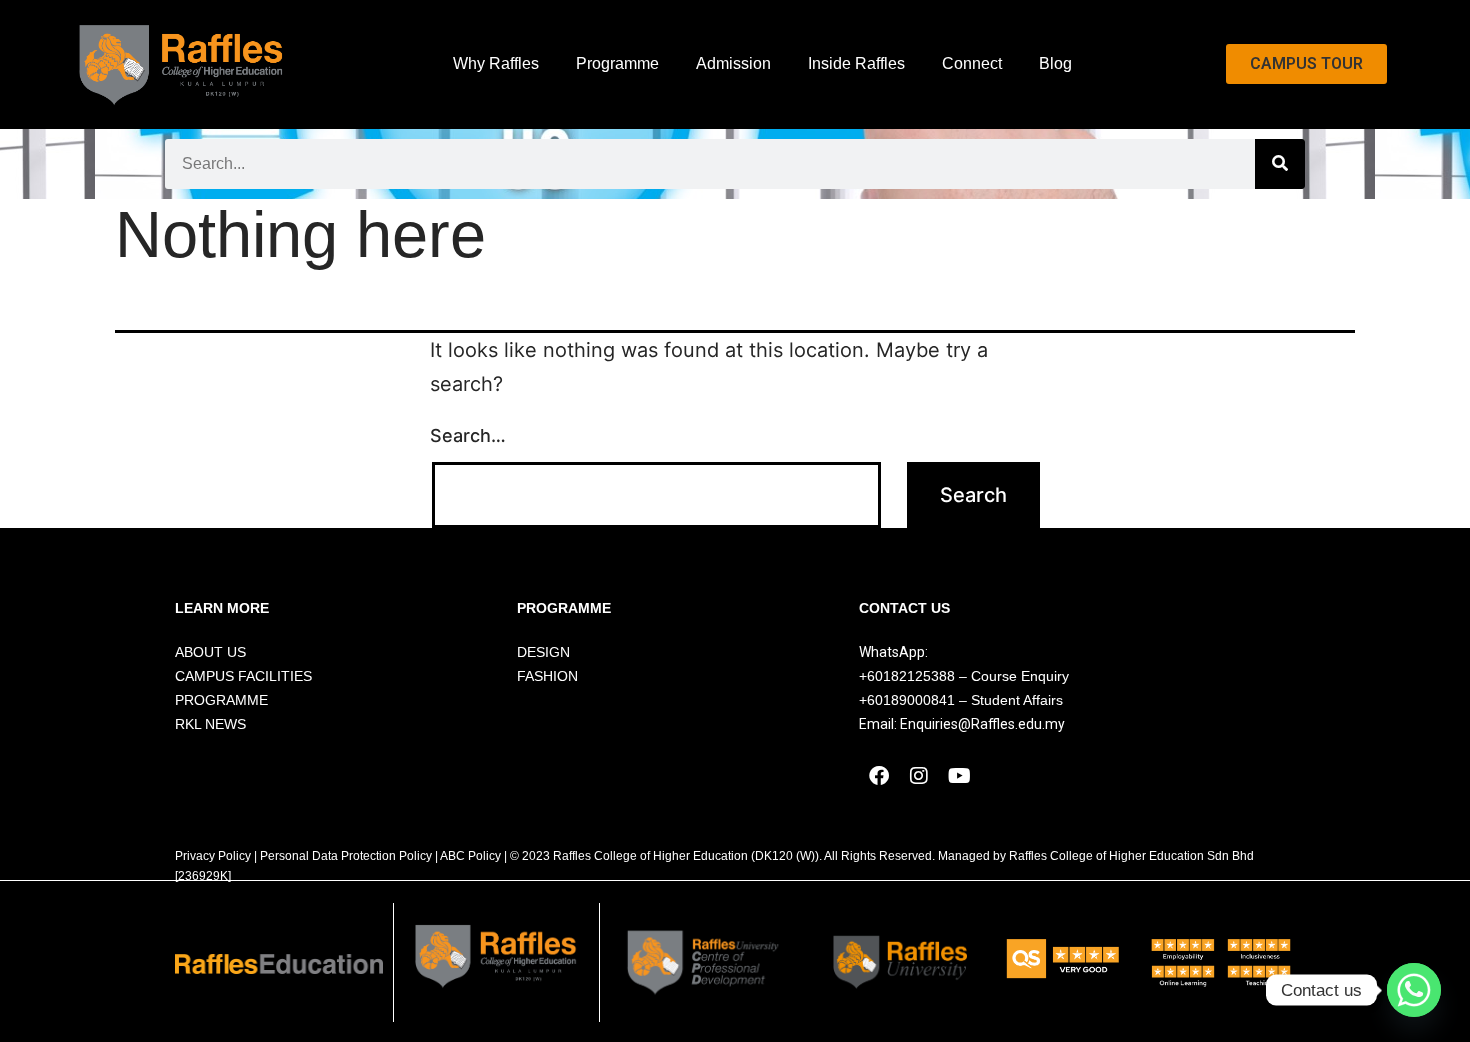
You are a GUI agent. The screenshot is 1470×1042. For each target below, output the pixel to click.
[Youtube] (959, 776)
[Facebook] (879, 776)
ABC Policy (470, 856)
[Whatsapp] (1414, 990)
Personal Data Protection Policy (346, 856)
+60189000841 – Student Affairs (961, 700)
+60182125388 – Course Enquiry (964, 676)
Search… (468, 435)
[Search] (1280, 164)
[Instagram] (919, 776)
